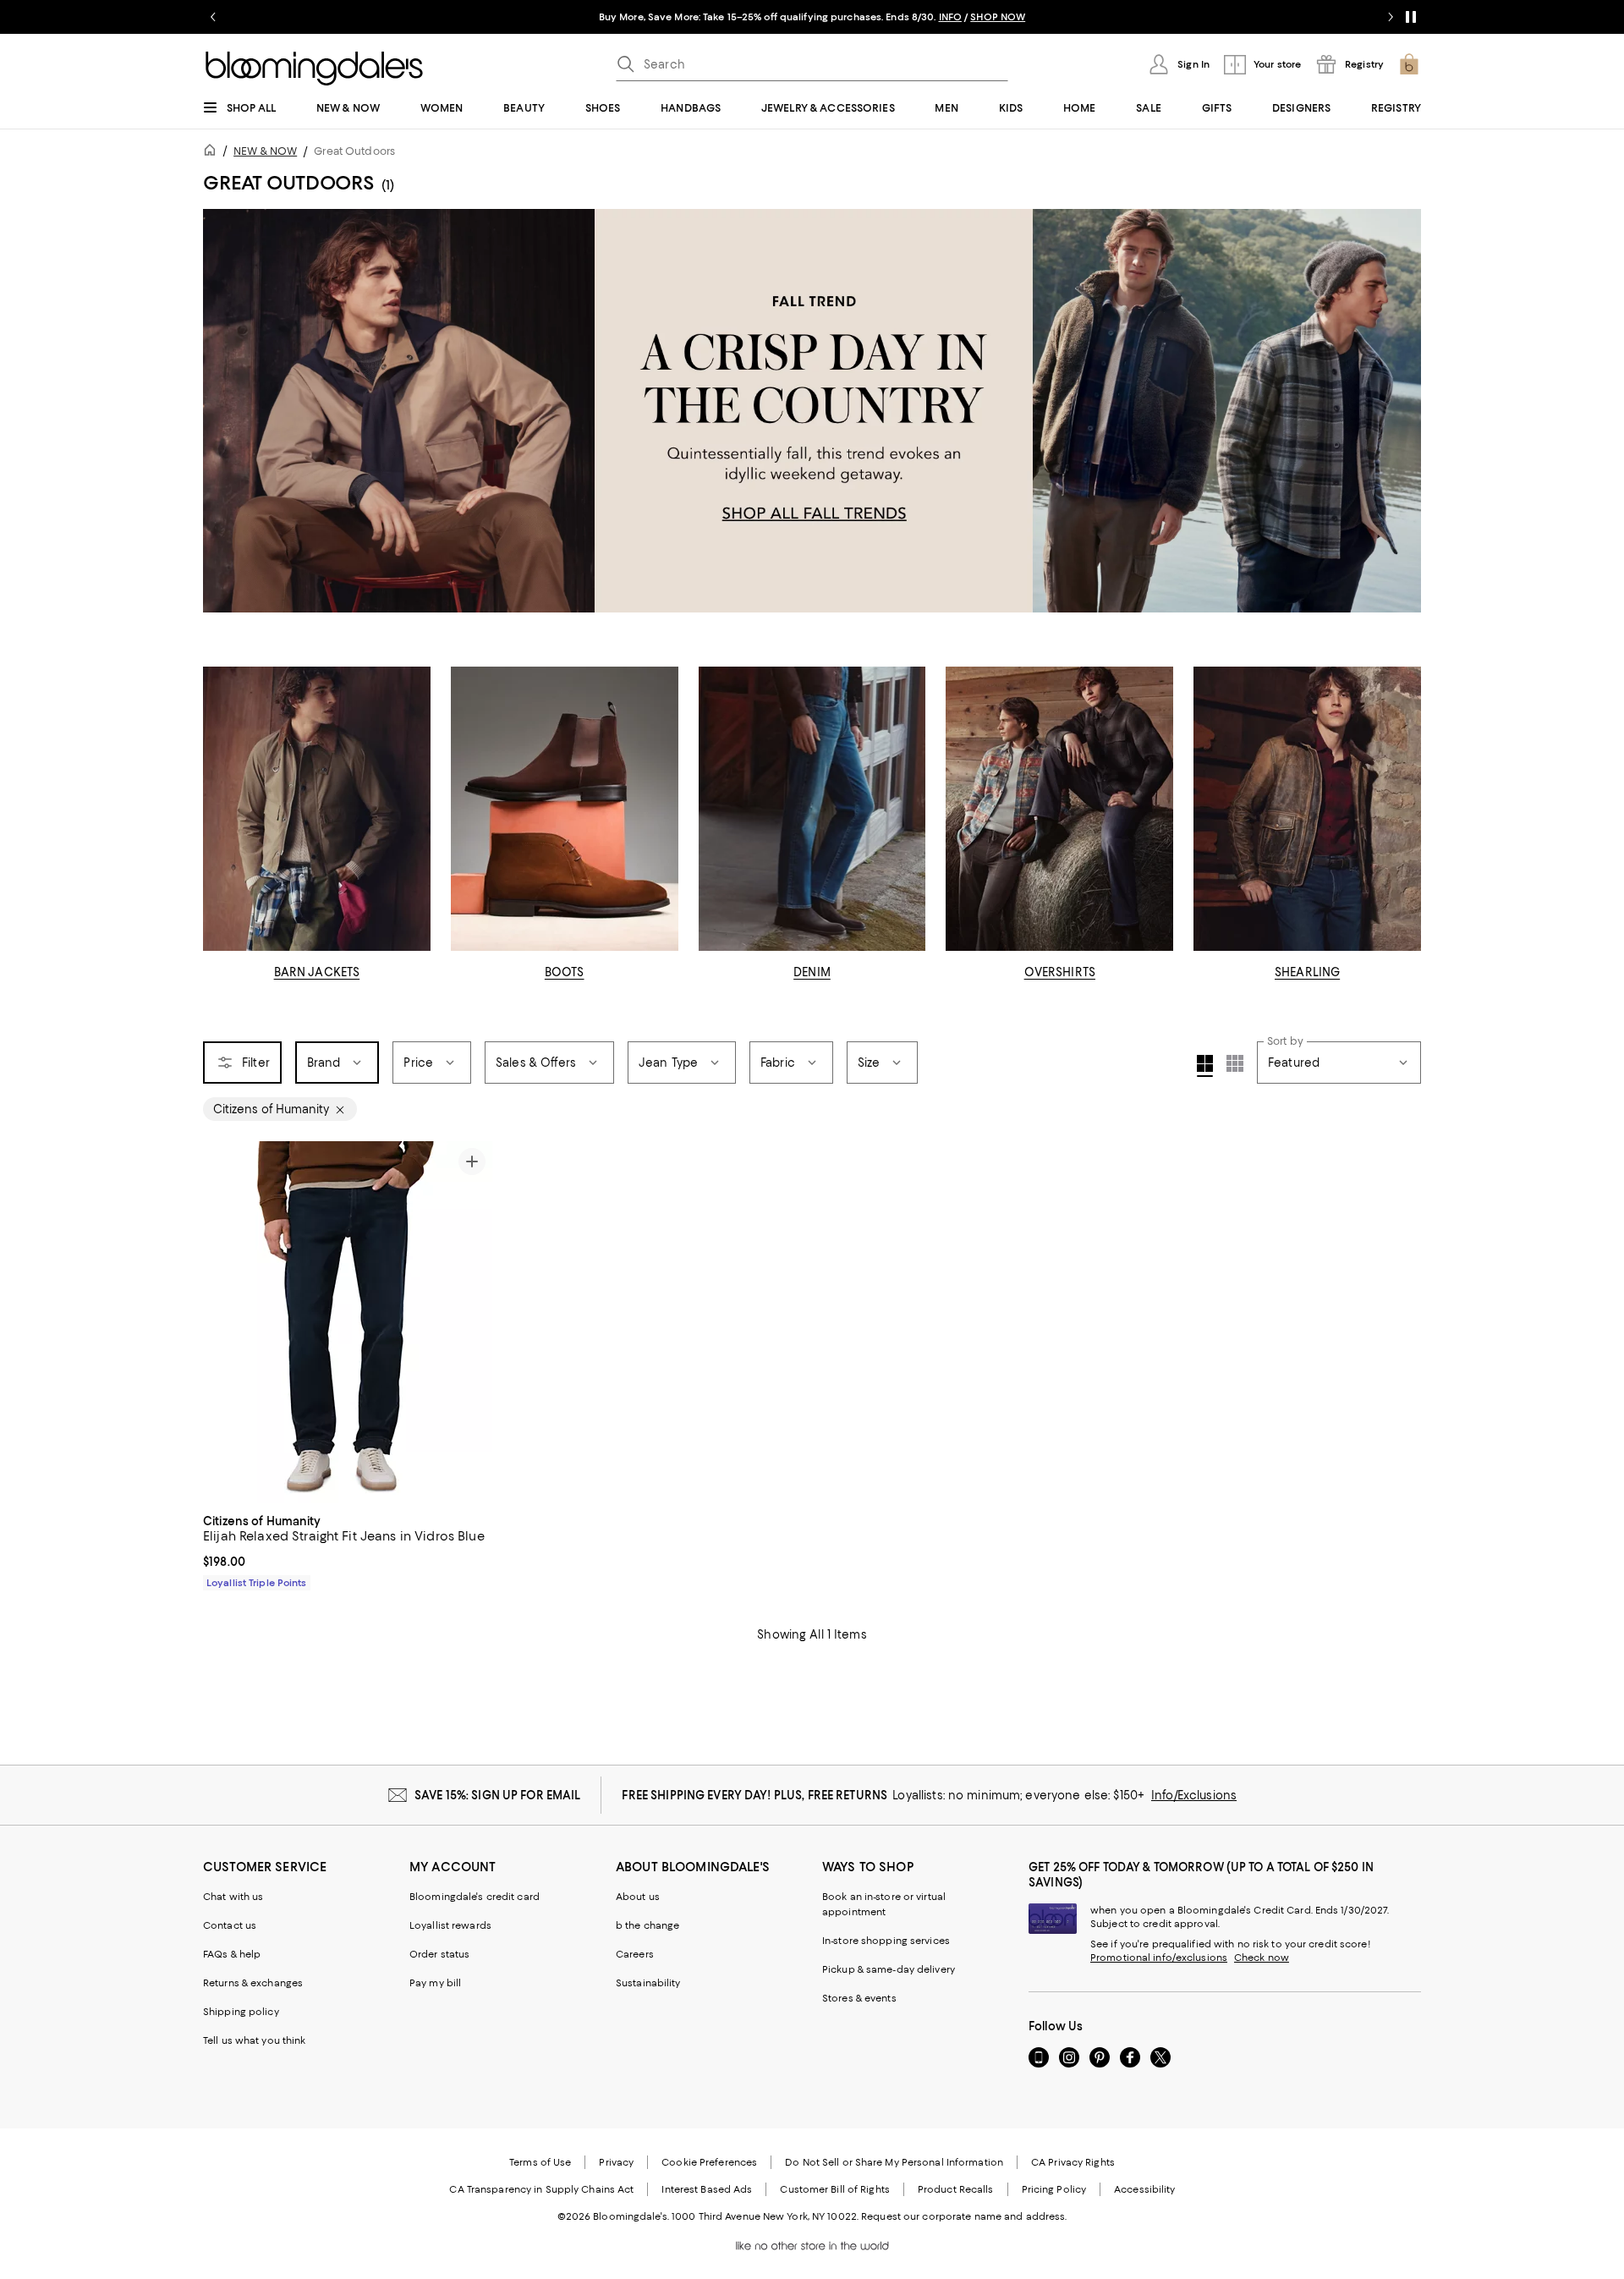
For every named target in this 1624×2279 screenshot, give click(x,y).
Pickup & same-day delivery (889, 1969)
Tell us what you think (254, 2040)
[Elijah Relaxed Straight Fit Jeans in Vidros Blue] (348, 1322)
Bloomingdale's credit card (475, 1897)
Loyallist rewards (450, 1925)
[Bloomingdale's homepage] (213, 153)
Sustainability (648, 1983)
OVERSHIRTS (1060, 972)
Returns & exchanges (253, 1983)
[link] (348, 1550)
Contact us (230, 1925)
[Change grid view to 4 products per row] (1205, 1066)
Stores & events (859, 1998)
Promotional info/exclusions (1159, 1958)
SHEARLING (1307, 972)
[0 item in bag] (1409, 64)
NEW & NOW (265, 151)
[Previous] (223, 1322)
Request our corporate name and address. (964, 2216)
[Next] (472, 1322)
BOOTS (565, 972)
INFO (950, 17)
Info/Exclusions (1194, 1795)
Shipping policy (241, 2012)
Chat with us (233, 1897)
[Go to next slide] (1391, 17)
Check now (1262, 1958)
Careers (635, 1954)
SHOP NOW (998, 17)
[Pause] (1411, 17)
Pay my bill (435, 1983)
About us (638, 1897)
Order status (439, 1954)
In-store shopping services (886, 1941)
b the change (647, 1925)
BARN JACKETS (317, 972)
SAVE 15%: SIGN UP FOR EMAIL (498, 1795)
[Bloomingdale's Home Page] (314, 69)
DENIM (812, 972)
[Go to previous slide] (213, 17)
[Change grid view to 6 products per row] (1235, 1063)
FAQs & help (232, 1954)
